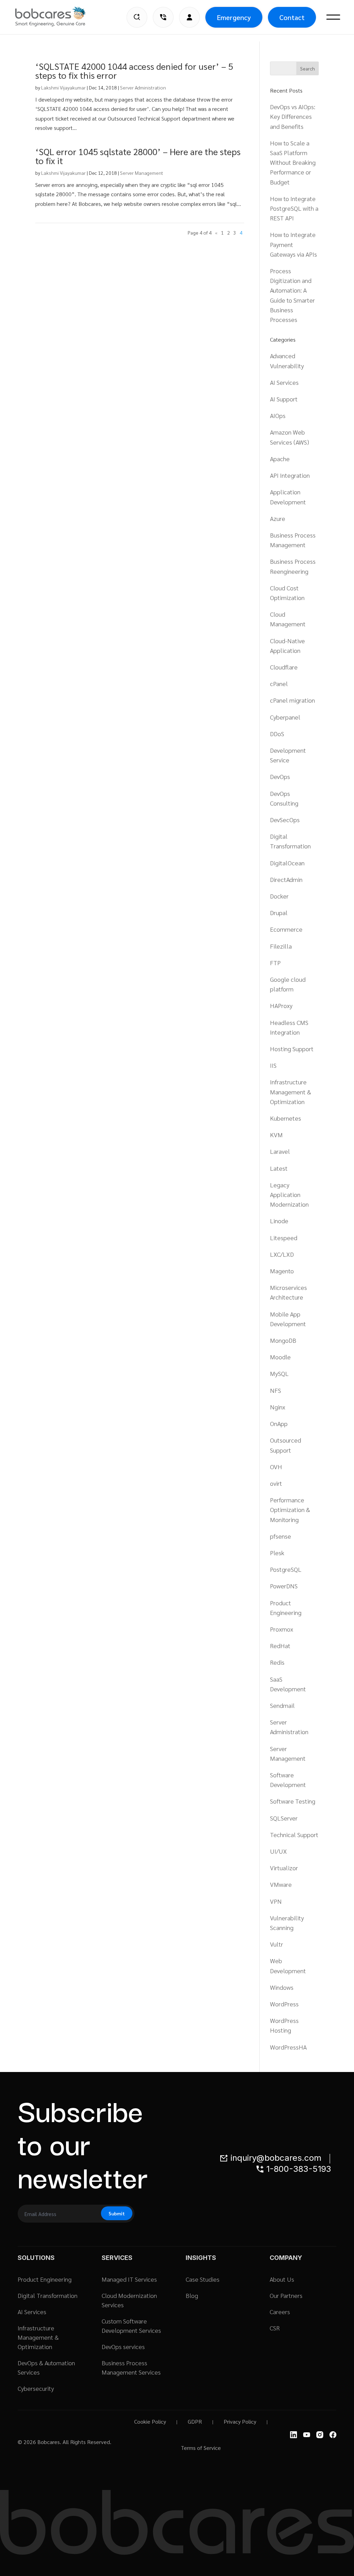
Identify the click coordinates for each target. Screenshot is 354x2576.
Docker (279, 896)
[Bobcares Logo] (59, 17)
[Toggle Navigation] (333, 17)
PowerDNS (284, 1586)
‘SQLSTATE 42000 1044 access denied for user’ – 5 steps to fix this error (134, 70)
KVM (276, 1135)
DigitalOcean (287, 863)
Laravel (280, 1151)
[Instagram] (320, 2435)
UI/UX (278, 1851)
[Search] (137, 17)
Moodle (280, 1357)
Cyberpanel (285, 717)
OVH (276, 1467)
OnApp (279, 1423)
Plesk (277, 1553)
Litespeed (284, 1238)
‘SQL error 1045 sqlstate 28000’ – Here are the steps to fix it (138, 156)
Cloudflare (284, 667)
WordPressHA (288, 2047)
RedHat (280, 1646)
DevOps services (123, 2346)
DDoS (277, 734)
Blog (192, 2295)
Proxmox (282, 1629)
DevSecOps (285, 820)
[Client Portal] (189, 17)
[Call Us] (163, 17)
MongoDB (283, 1340)
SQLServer (284, 1818)
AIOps (278, 415)
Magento (282, 1271)
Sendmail (282, 1705)
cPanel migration (292, 700)
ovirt (276, 1483)
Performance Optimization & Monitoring (290, 1509)
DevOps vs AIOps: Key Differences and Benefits (293, 116)
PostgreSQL (286, 1569)
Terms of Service (201, 2448)
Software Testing (293, 1801)
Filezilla (281, 946)
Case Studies (203, 2279)
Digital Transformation (48, 2295)
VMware (281, 1884)
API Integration (290, 475)
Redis (277, 1662)
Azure (278, 518)
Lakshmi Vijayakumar (63, 87)
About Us (282, 2279)
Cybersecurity (36, 2388)
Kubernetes (286, 1118)
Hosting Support (292, 1049)
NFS (276, 1390)
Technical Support (294, 1834)
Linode (279, 1221)
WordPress (284, 2004)
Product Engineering (45, 2279)
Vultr (277, 1944)
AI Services (284, 382)
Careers (280, 2312)
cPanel (279, 683)
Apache (280, 459)
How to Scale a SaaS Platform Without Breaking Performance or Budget (293, 162)
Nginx (278, 1407)
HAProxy (281, 1005)
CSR (275, 2328)
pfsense (281, 1536)
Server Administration (143, 87)
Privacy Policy (240, 2421)
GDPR (195, 2421)
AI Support (284, 399)
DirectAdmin (286, 879)
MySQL (279, 1373)
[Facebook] (333, 2435)
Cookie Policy (150, 2421)
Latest (279, 1168)
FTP (275, 963)
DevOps (280, 776)
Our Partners (286, 2295)
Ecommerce (286, 929)
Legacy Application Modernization (289, 1194)
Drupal (279, 912)
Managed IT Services (129, 2279)
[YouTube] (307, 2435)
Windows (282, 1987)
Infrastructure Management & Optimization (291, 1091)
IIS (273, 1065)
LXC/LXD (282, 1254)
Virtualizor (284, 1868)
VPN (276, 1901)
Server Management (142, 173)
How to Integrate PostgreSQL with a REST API (294, 208)
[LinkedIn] (294, 2435)
